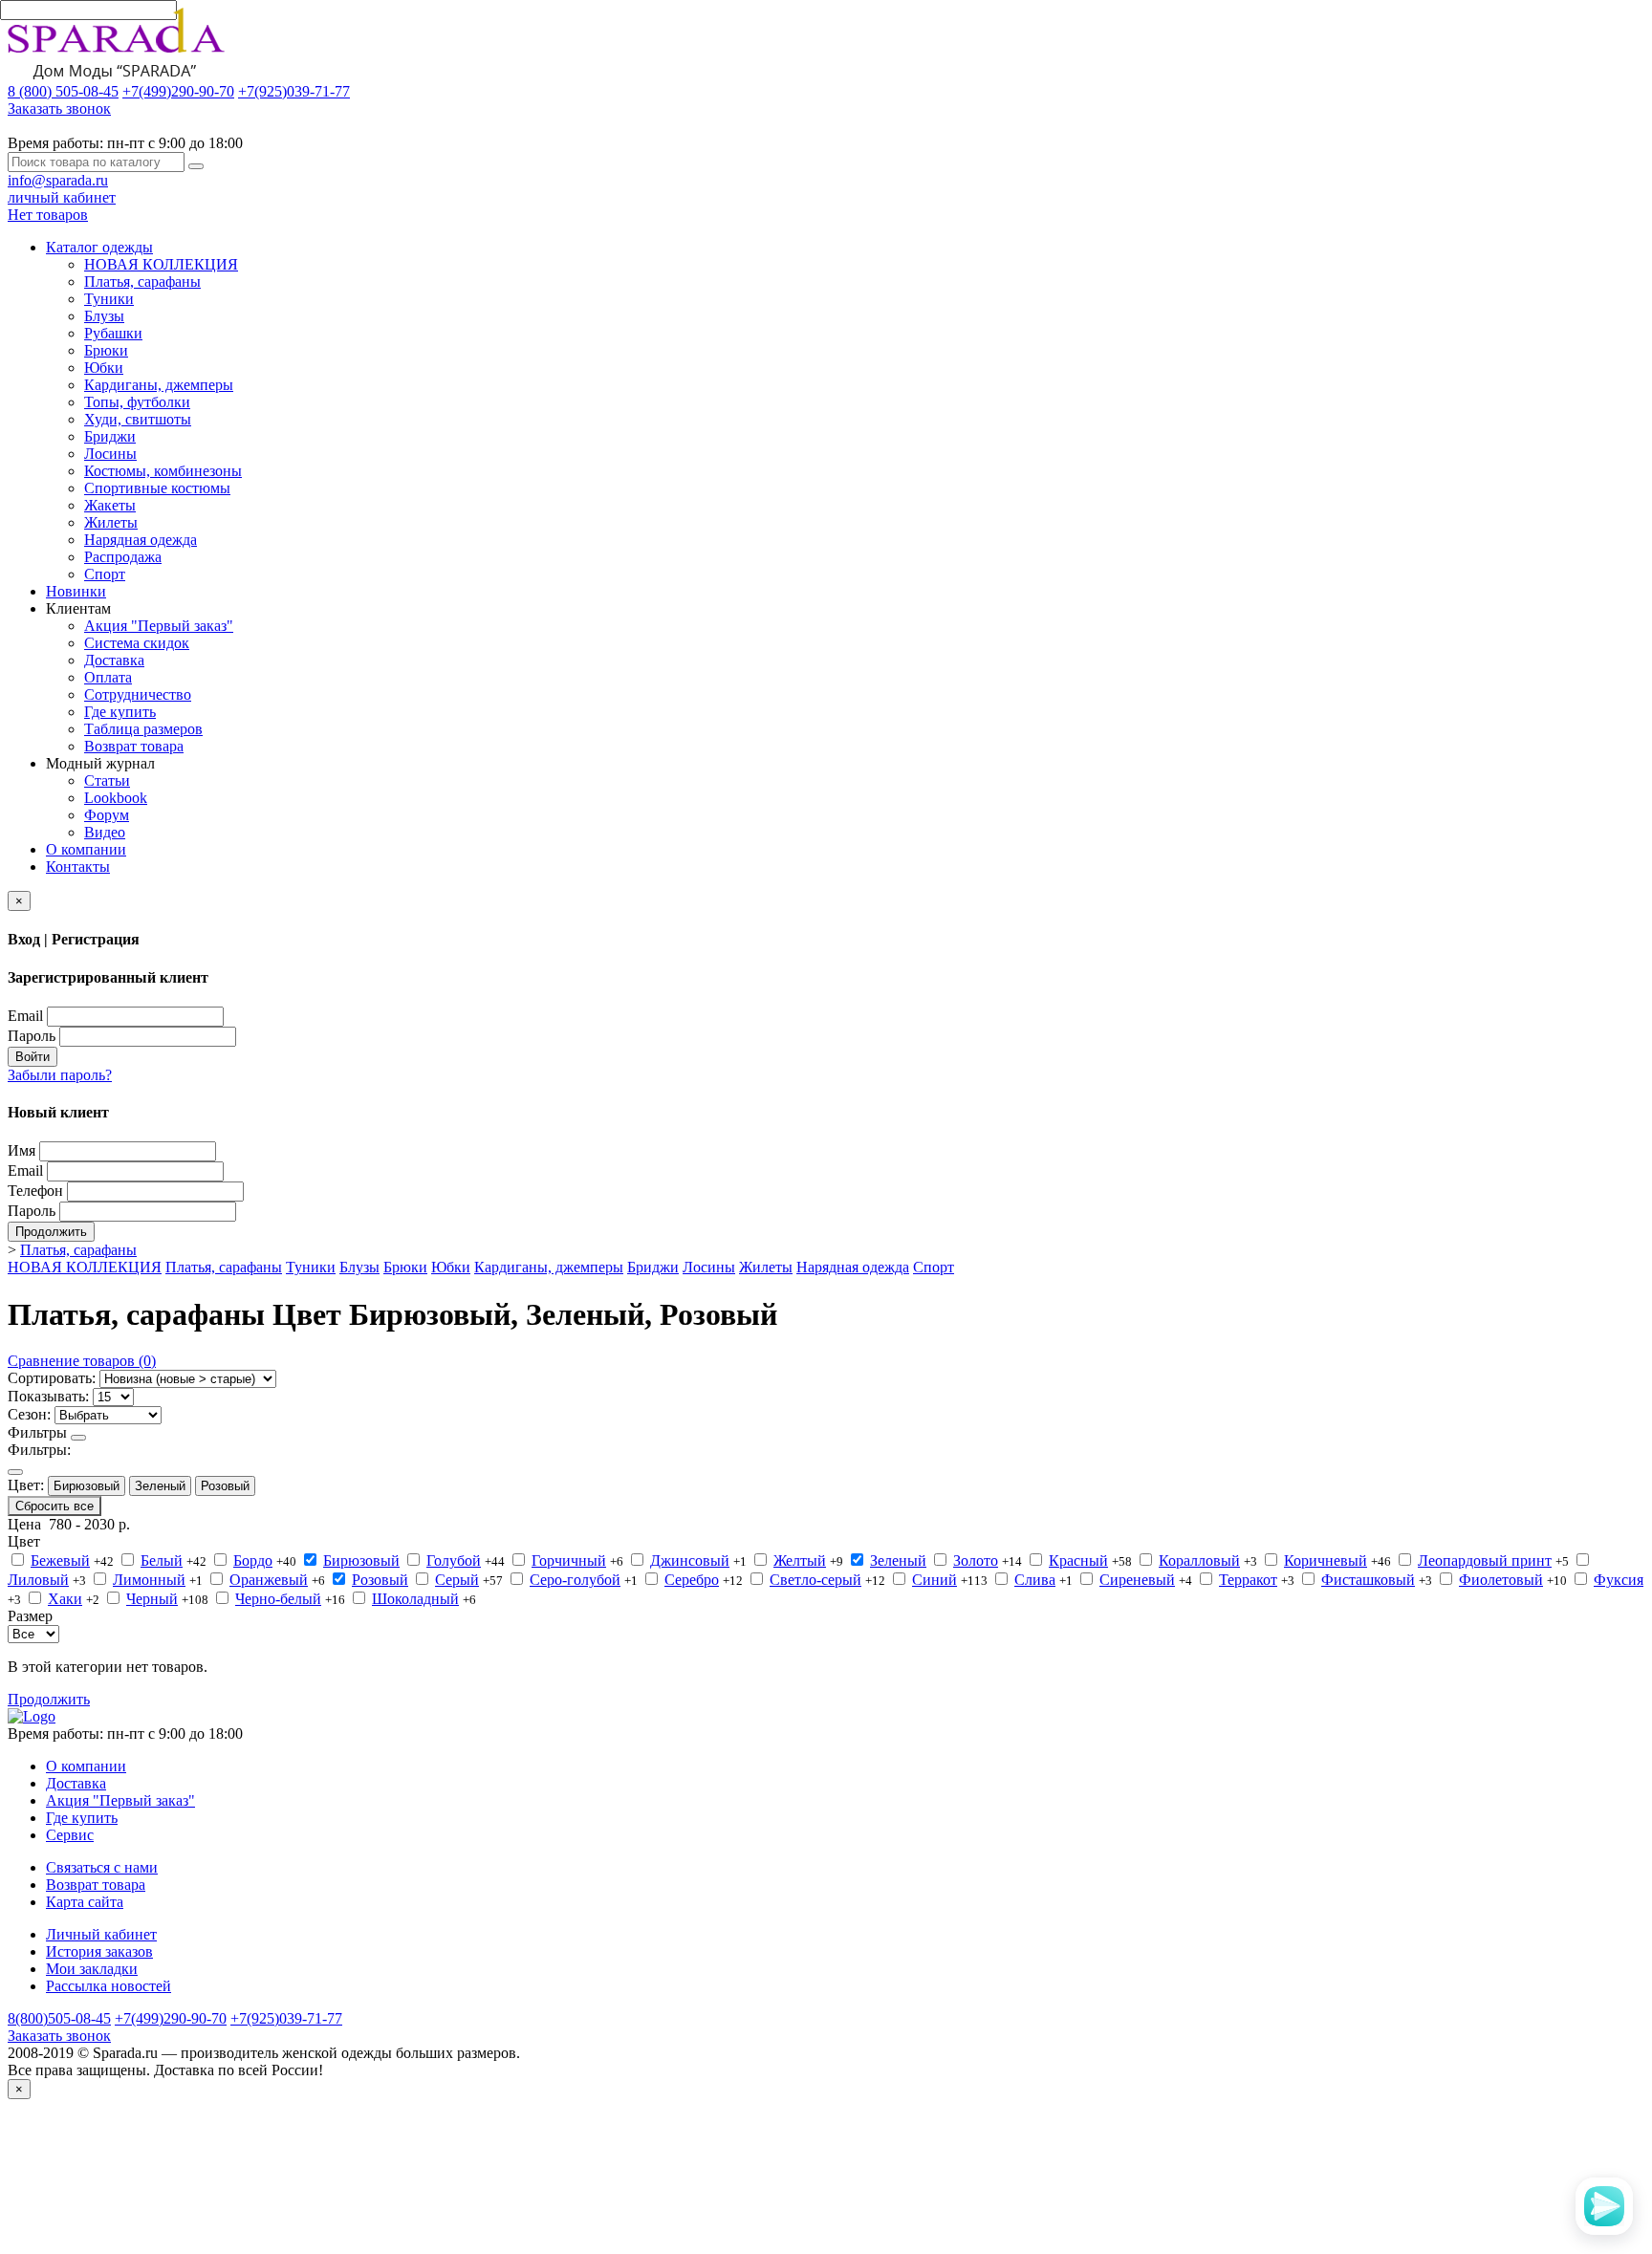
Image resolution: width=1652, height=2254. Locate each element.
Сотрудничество (138, 694)
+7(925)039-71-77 (294, 91)
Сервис (70, 1835)
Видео (105, 832)
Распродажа (123, 557)
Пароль (32, 1036)
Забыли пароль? (60, 1075)
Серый (457, 1580)
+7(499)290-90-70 (178, 91)
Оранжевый (269, 1580)
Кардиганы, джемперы (159, 385)
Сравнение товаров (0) (82, 1361)
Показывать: (48, 1396)
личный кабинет (62, 197)
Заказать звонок (59, 108)
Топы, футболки (137, 402)
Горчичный (569, 1560)
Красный (1078, 1560)
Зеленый (160, 1486)
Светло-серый (815, 1580)
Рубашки (113, 333)
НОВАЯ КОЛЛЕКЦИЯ (161, 264)
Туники (109, 299)
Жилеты (111, 522)
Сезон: (29, 1414)
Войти (33, 1057)
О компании (86, 849)
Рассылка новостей (109, 1986)
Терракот (1248, 1580)
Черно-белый (278, 1599)
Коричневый (1326, 1560)
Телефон (35, 1191)
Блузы (104, 316)
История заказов (99, 1951)
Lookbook (116, 798)
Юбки (104, 368)
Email (25, 1016)
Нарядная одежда (141, 540)
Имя (22, 1150)
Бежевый (60, 1560)
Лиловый (38, 1580)
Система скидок (137, 643)
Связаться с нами (102, 1867)
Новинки (76, 591)
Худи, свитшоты (138, 419)
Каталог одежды (99, 247)
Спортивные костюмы (157, 488)
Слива (1035, 1580)
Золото (976, 1560)
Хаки (65, 1599)
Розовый (225, 1486)
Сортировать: (52, 1378)
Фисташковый (1368, 1580)
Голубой (454, 1560)
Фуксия (1619, 1580)
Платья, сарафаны (142, 282)
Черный (152, 1599)
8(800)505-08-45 (59, 2018)
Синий (935, 1580)
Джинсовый (690, 1560)
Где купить (120, 712)
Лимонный (149, 1580)
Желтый (800, 1560)
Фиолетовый (1501, 1580)
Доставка (114, 660)
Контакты (78, 867)
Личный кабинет (101, 1934)
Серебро (692, 1580)
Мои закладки (92, 1969)
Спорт (105, 574)
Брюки (106, 350)
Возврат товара (134, 746)
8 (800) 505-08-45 (63, 91)
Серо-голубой (575, 1580)
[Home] (32, 1716)
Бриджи (110, 436)
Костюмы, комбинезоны (163, 471)
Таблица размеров (143, 729)
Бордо (253, 1560)
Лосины (110, 454)
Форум (107, 815)
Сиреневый (1137, 1580)
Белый (162, 1560)
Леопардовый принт (1485, 1560)
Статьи (107, 780)
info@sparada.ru (58, 180)
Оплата (108, 677)
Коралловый (1199, 1560)
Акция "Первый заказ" (159, 626)
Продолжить (51, 1232)
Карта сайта (85, 1902)
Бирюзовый (87, 1486)
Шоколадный (415, 1599)
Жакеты (110, 505)
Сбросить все (54, 1506)
